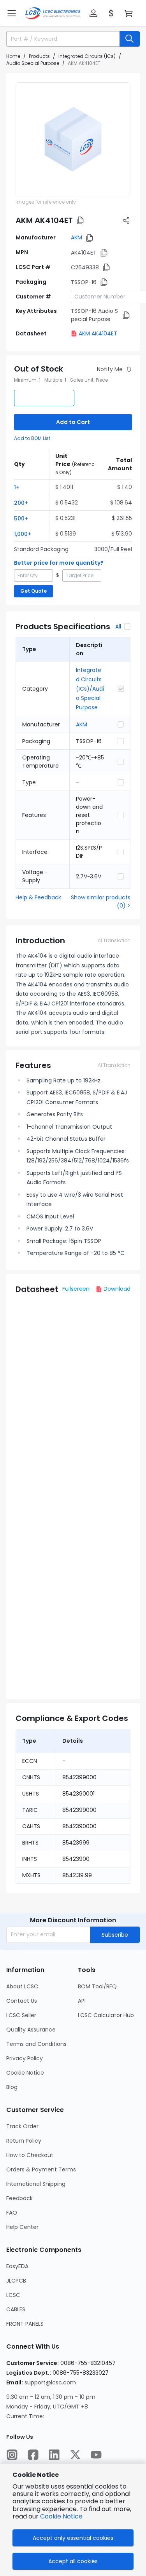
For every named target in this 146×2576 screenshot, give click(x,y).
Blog (12, 2087)
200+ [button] (21, 503)
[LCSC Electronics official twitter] (75, 2455)
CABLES (16, 2309)
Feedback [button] (19, 2198)
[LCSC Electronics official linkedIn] (54, 2455)
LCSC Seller (21, 2015)
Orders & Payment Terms (41, 2169)
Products (39, 56)
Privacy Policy (25, 2058)
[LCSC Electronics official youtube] (96, 2455)
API (82, 2001)
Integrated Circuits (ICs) (87, 56)
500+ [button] (21, 518)
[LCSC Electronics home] (53, 13)
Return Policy (24, 2141)
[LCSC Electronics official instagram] (12, 2455)
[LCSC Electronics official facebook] (33, 2455)
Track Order (22, 2126)
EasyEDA (17, 2266)
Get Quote (33, 591)
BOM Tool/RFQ (97, 1986)
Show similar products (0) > (101, 901)
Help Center (22, 2227)
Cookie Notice (25, 2073)
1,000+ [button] (23, 534)
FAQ (12, 2213)
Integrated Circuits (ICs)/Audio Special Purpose (90, 689)
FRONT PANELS (25, 2324)
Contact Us (22, 2001)
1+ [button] (17, 487)
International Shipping (36, 2184)
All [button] (118, 627)
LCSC (13, 2295)
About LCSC (22, 1986)
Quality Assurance (31, 2030)
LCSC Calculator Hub (106, 2015)
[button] (12, 13)
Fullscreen (76, 1289)
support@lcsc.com (50, 2382)
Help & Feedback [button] (38, 897)
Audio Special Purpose (33, 63)
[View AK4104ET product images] (73, 140)
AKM (77, 237)
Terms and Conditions (36, 2044)
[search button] (130, 39)
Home (13, 56)
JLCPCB (16, 2281)
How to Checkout (30, 2155)
